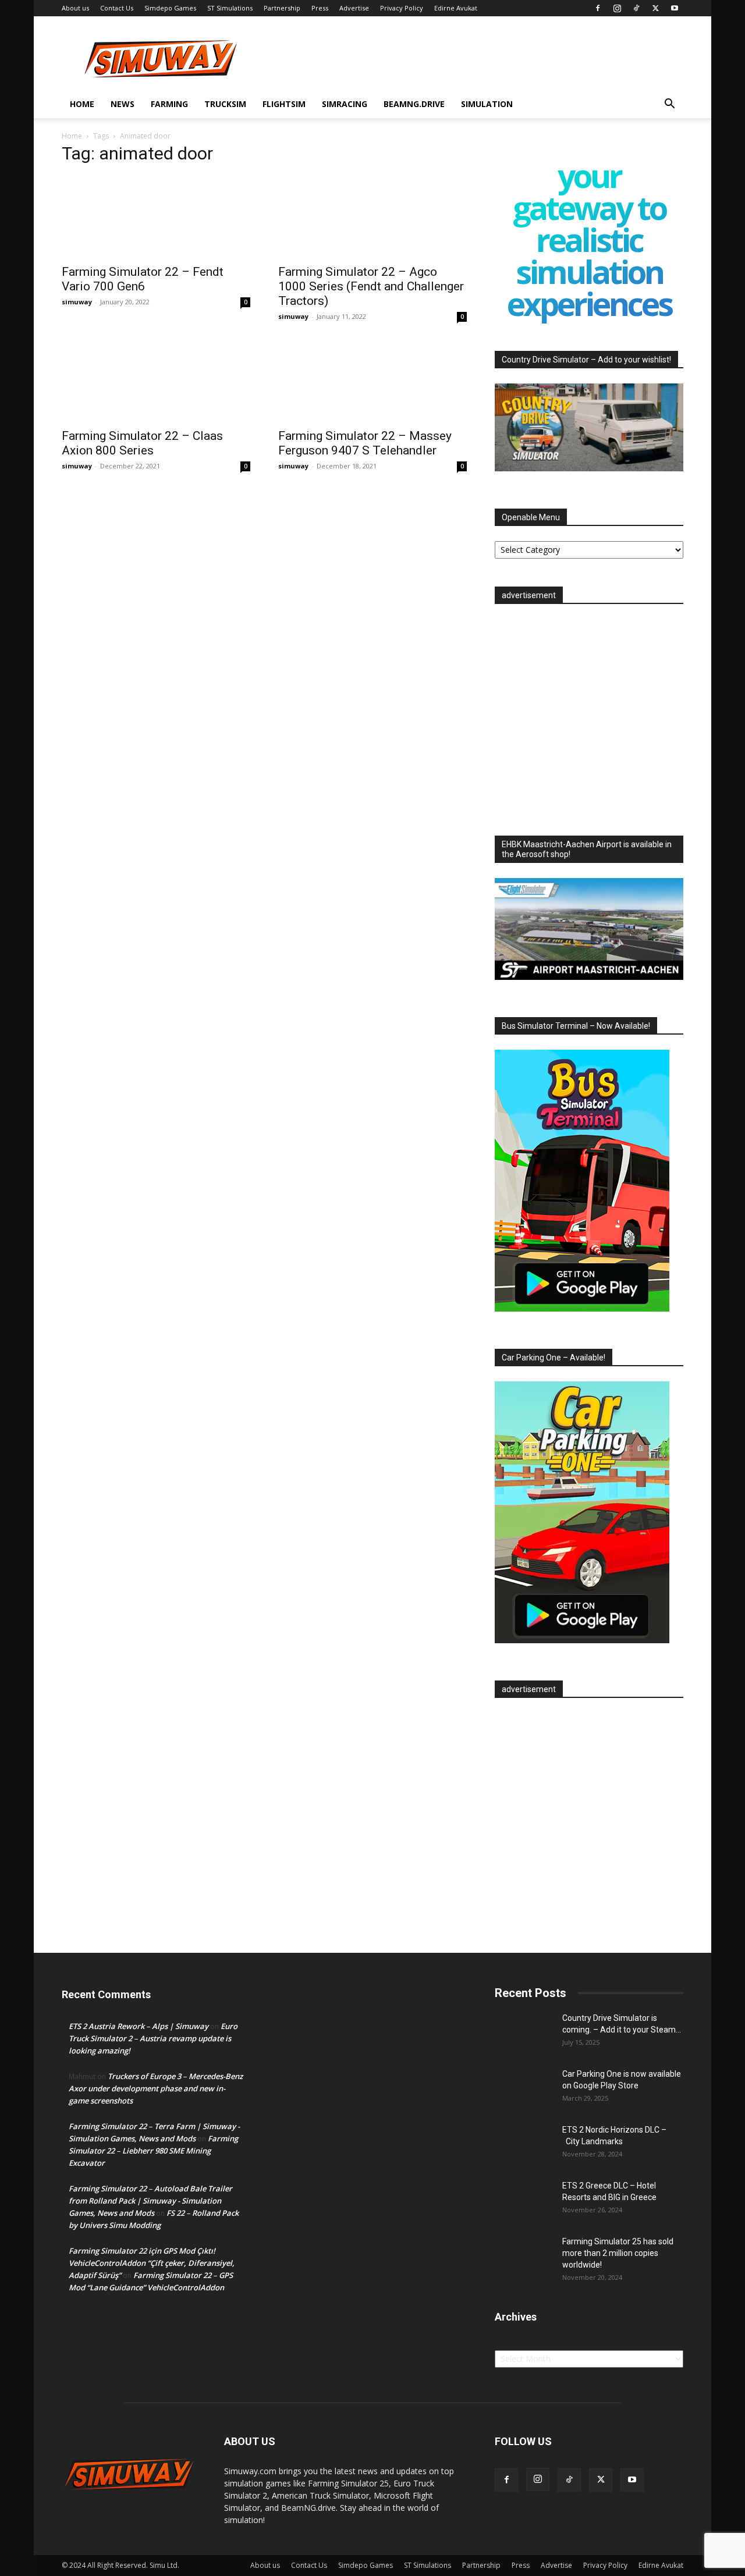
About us (75, 8)
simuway (77, 302)
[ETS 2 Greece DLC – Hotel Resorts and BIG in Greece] (524, 2200)
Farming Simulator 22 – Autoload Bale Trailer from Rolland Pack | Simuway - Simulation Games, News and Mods (150, 2201)
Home (82, 104)
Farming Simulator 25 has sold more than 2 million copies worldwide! (618, 2253)
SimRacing (345, 104)
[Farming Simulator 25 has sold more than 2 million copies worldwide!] (524, 2256)
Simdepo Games (170, 8)
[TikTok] (636, 8)
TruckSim (225, 104)
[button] (669, 105)
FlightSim (284, 104)
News (123, 104)
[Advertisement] (589, 716)
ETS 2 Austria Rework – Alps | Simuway (139, 2026)
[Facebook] (598, 8)
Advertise (354, 8)
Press (320, 8)
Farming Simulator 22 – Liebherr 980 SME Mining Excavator (153, 2151)
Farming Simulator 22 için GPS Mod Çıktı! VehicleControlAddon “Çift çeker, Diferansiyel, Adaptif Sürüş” (152, 2263)
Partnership (282, 8)
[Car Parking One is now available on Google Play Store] (524, 2088)
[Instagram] (617, 8)
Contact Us (117, 8)
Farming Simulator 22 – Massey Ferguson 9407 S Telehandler (365, 443)
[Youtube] (675, 8)
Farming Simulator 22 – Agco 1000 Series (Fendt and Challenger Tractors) (371, 286)
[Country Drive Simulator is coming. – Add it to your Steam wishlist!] (524, 2033)
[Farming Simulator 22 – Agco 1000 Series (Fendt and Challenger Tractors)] (372, 216)
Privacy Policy (402, 8)
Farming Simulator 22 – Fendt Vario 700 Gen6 (143, 279)
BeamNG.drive (414, 104)
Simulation (487, 104)
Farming (169, 104)
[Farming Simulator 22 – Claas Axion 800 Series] (156, 381)
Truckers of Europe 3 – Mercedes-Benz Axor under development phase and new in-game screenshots (156, 2088)
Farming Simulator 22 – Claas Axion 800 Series (142, 443)
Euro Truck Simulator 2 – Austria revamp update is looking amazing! (153, 2038)
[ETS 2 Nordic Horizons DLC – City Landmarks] (524, 2144)
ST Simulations (230, 8)
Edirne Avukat (456, 8)
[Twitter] (655, 8)
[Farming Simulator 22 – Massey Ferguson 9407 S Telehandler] (372, 381)
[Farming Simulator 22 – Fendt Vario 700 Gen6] (156, 216)
